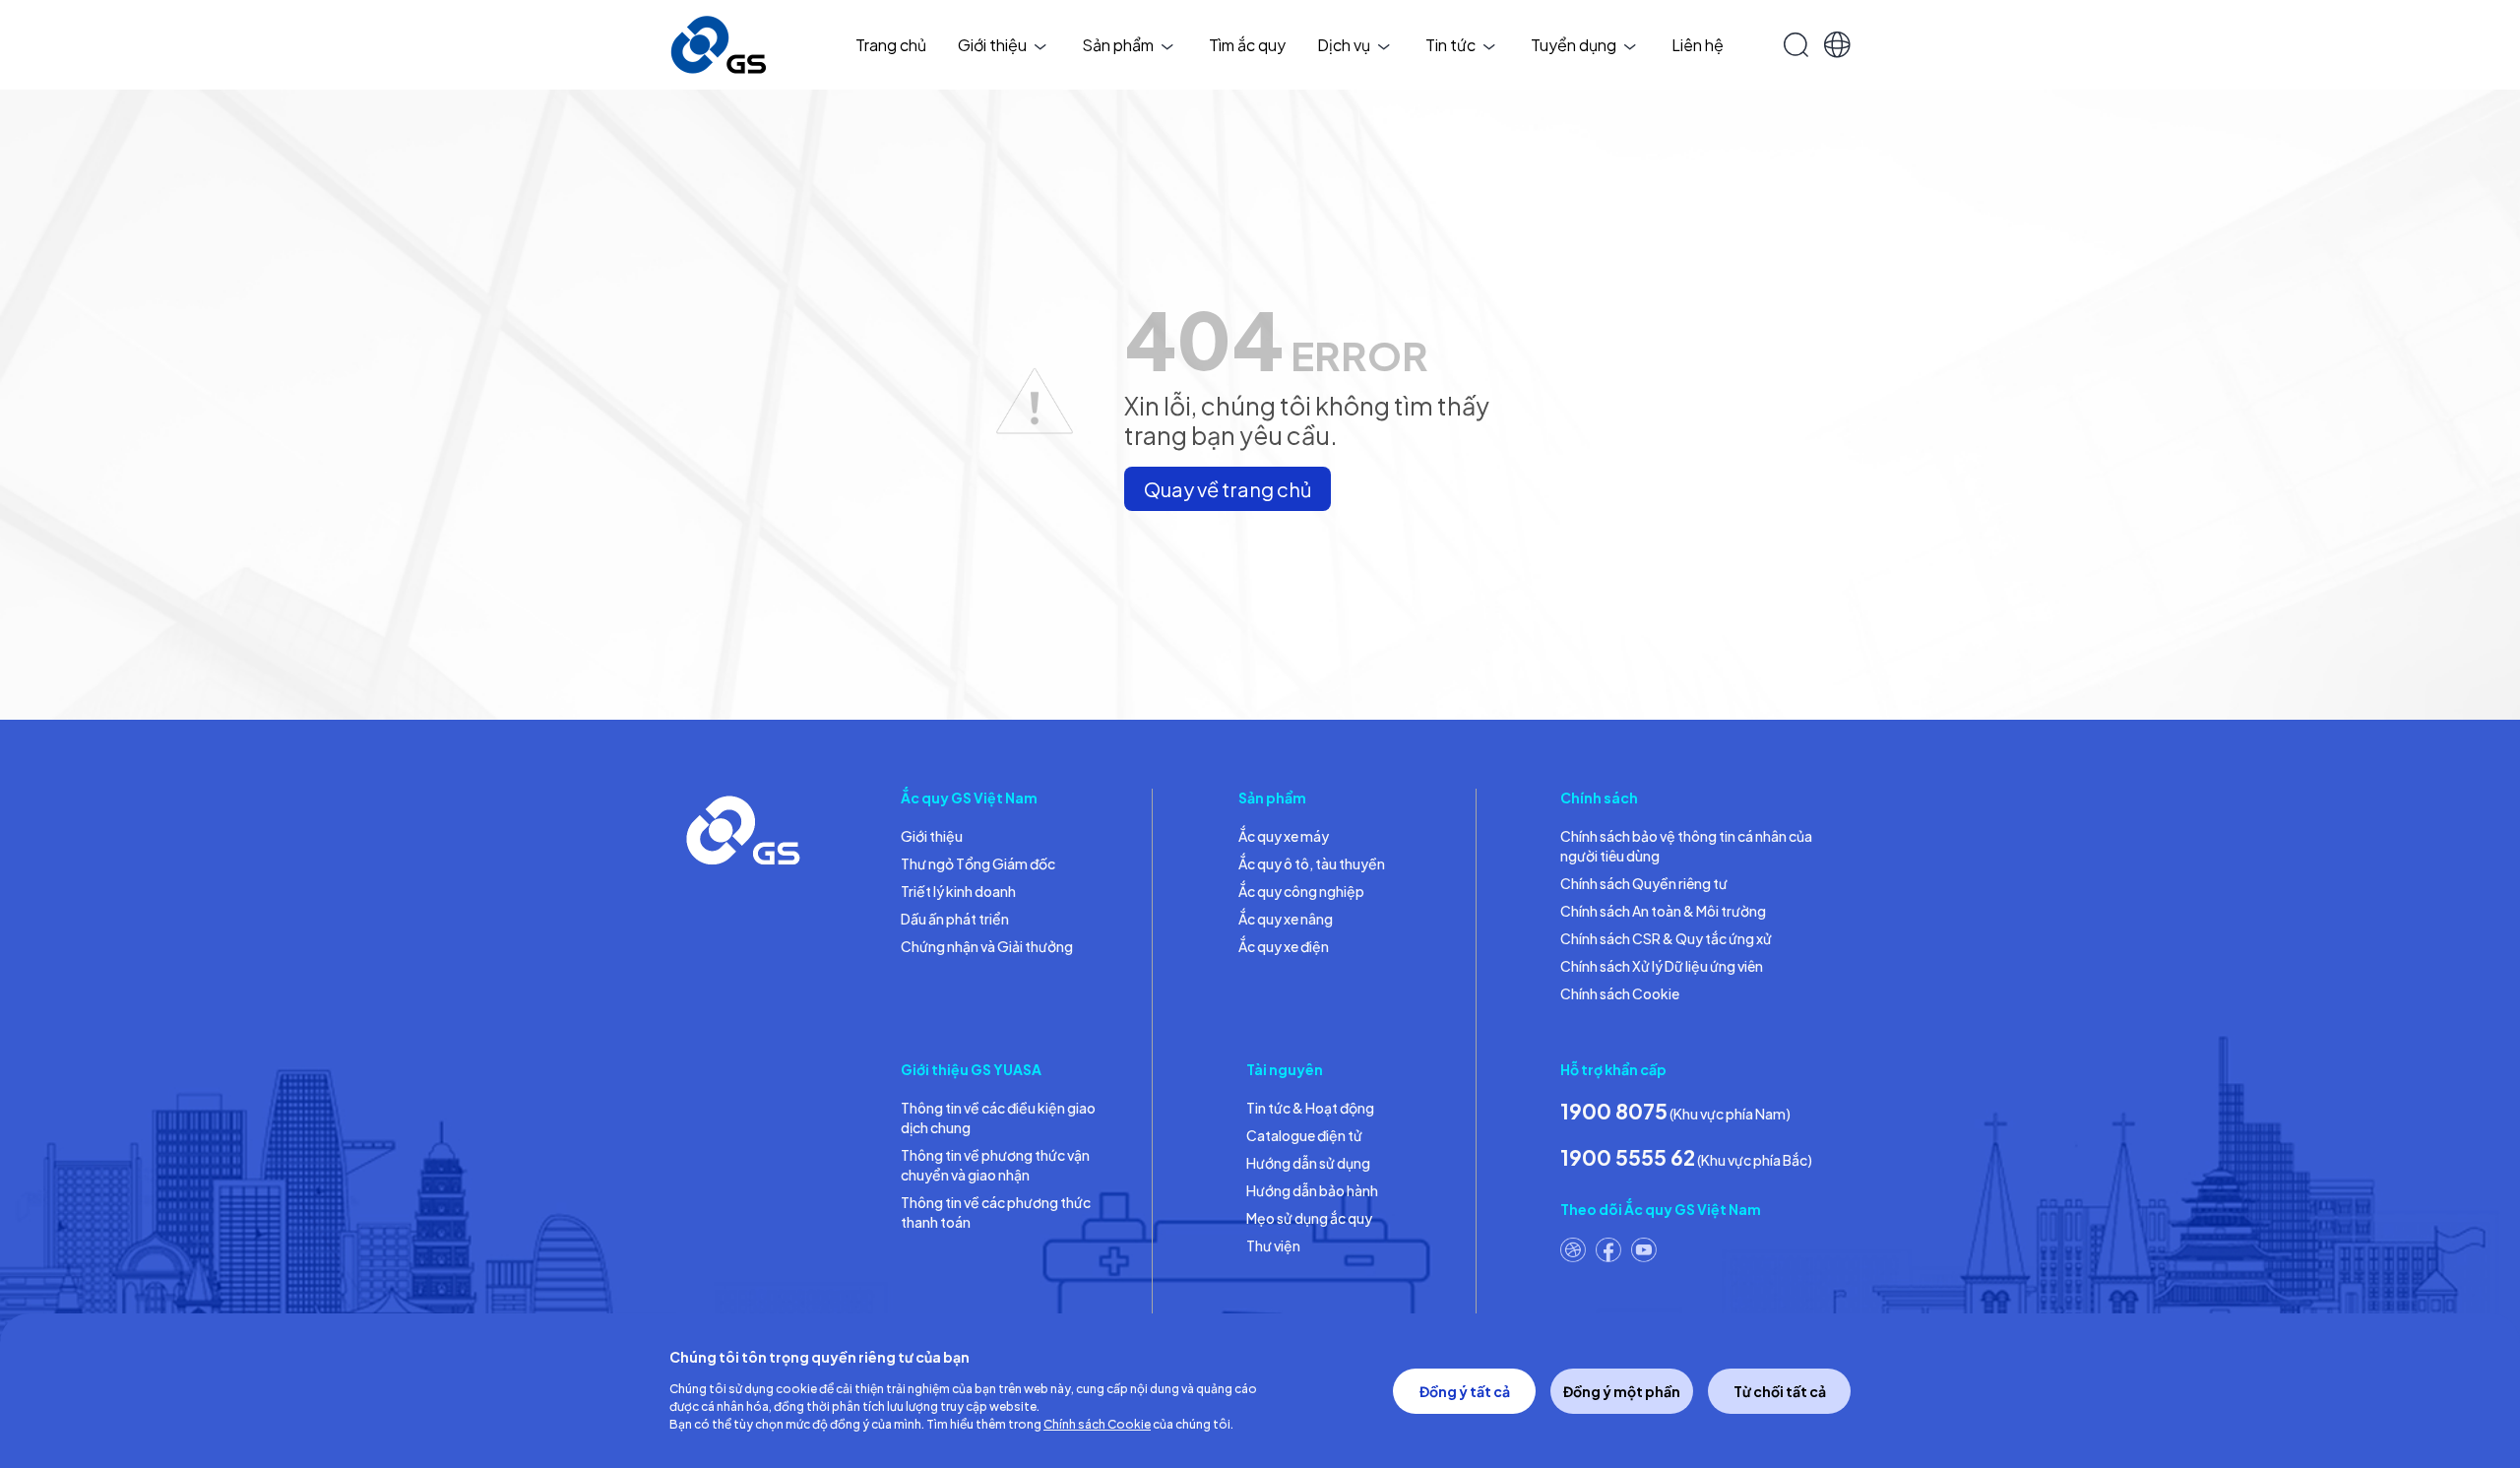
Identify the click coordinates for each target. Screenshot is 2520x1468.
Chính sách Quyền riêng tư (1644, 883)
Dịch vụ (1344, 45)
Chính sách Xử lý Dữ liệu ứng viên (1662, 966)
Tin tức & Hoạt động (1310, 1108)
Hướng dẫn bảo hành (1312, 1190)
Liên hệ (1698, 45)
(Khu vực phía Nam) (1675, 1111)
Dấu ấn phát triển (955, 919)
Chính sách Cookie (1620, 993)
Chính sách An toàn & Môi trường (1663, 911)
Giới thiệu (992, 45)
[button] (1837, 45)
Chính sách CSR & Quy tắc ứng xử (1666, 938)
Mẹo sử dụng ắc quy (1309, 1218)
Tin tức (1450, 45)
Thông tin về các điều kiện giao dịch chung (998, 1117)
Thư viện (1273, 1245)
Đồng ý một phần (1622, 1391)
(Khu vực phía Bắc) (1686, 1157)
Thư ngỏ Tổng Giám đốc (978, 863)
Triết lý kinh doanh (958, 891)
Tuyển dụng (1574, 45)
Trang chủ (891, 45)
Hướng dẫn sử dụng (1308, 1163)
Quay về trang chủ (1228, 489)
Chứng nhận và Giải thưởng (987, 946)
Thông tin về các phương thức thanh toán (996, 1212)
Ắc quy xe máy (1284, 836)
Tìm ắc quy (1247, 45)
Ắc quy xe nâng (1286, 919)
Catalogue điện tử (1304, 1135)
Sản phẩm (1118, 45)
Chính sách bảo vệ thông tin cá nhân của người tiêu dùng (1686, 846)
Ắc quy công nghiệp (1301, 891)
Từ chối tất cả (1780, 1391)
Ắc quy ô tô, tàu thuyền (1312, 863)
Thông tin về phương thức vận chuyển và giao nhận (995, 1165)
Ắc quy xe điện (1284, 946)
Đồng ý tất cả (1465, 1391)
